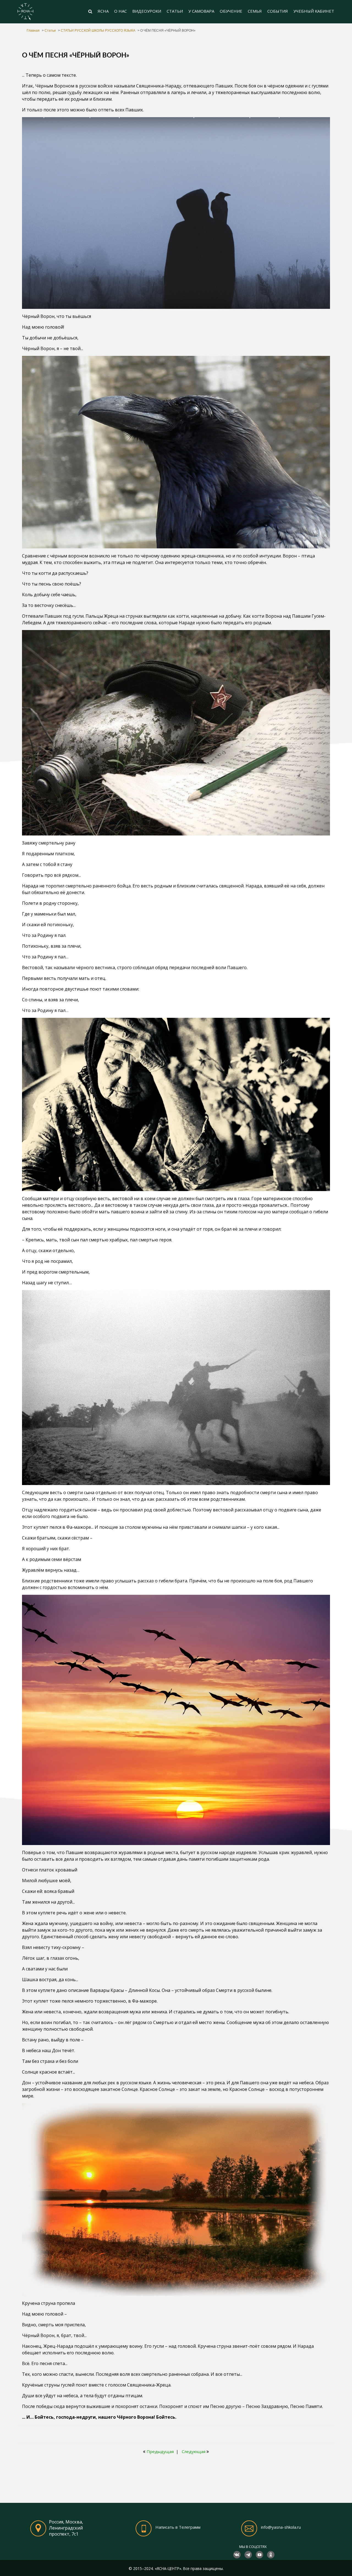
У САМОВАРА (201, 11)
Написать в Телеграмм (178, 2527)
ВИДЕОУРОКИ (147, 11)
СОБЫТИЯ (278, 11)
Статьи (50, 31)
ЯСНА (103, 11)
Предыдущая (160, 2451)
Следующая (194, 2451)
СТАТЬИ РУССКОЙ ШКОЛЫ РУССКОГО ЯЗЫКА (98, 31)
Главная (33, 31)
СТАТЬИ (175, 11)
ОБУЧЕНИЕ (231, 11)
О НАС (120, 11)
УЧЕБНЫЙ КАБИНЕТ (314, 11)
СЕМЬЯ (255, 11)
